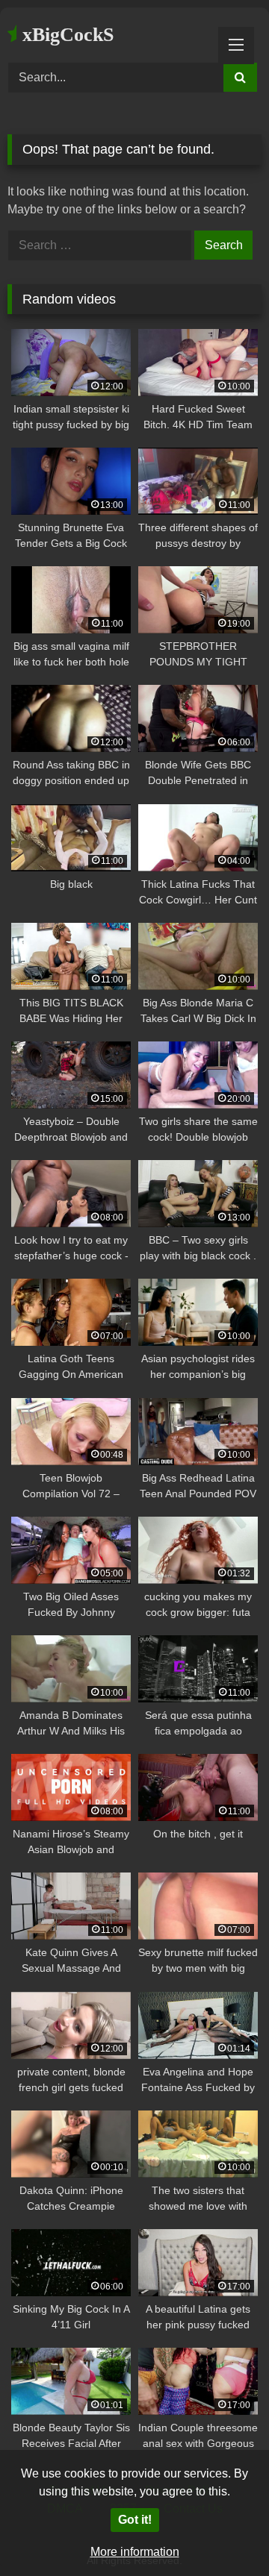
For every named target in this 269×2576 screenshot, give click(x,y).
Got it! (135, 2520)
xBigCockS (65, 35)
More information (135, 2552)
